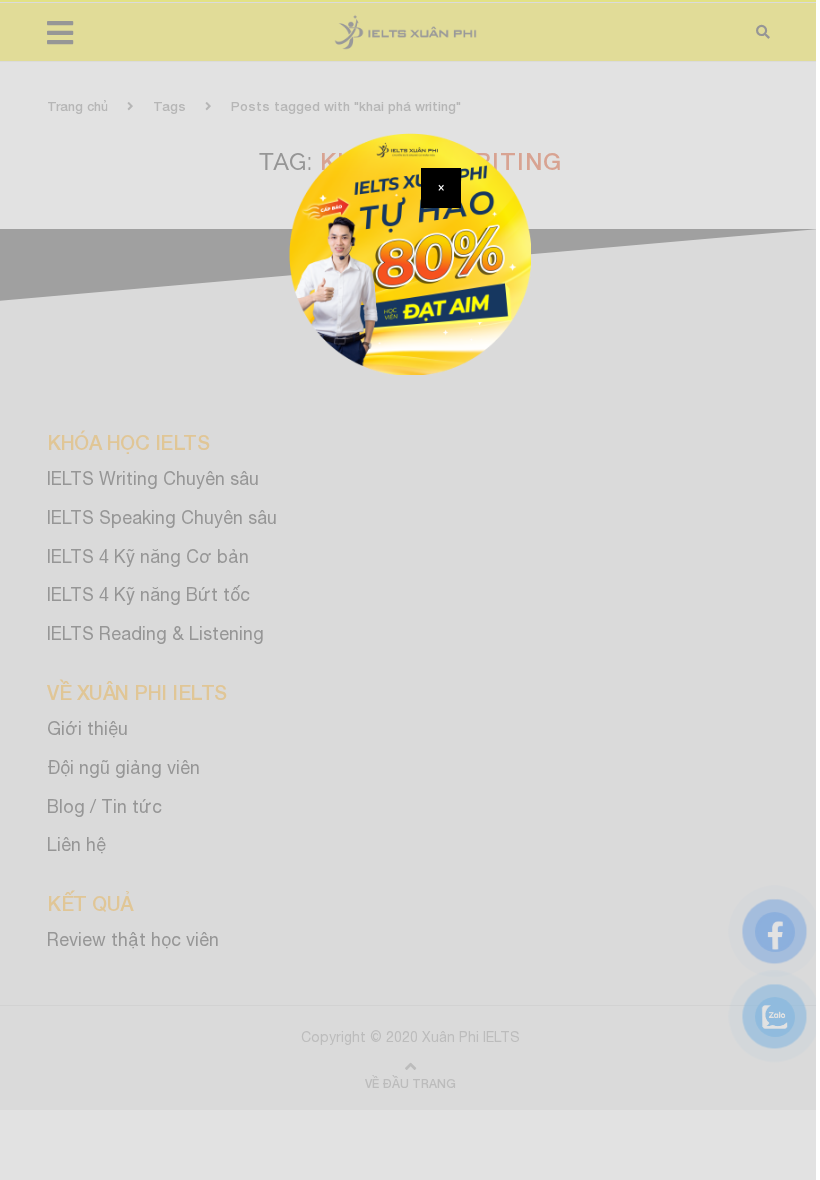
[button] (441, 188)
